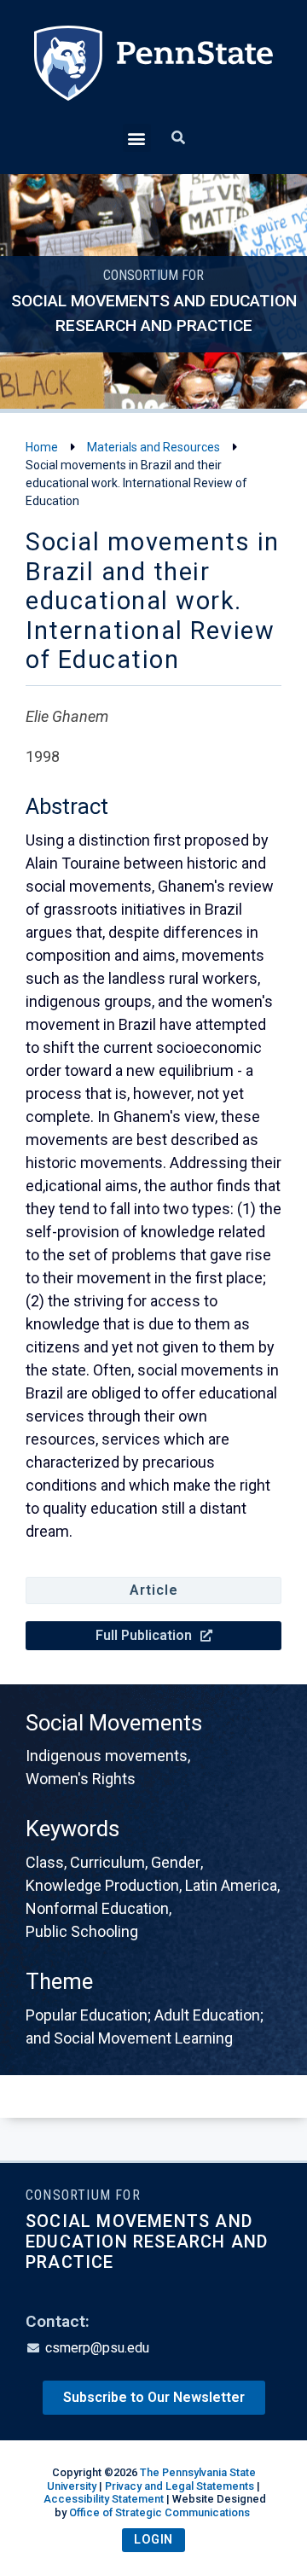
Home (42, 447)
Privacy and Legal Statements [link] (180, 2486)
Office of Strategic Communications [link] (159, 2512)
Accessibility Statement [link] (104, 2499)
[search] (178, 138)
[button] (137, 138)
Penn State (153, 75)
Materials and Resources (153, 447)
